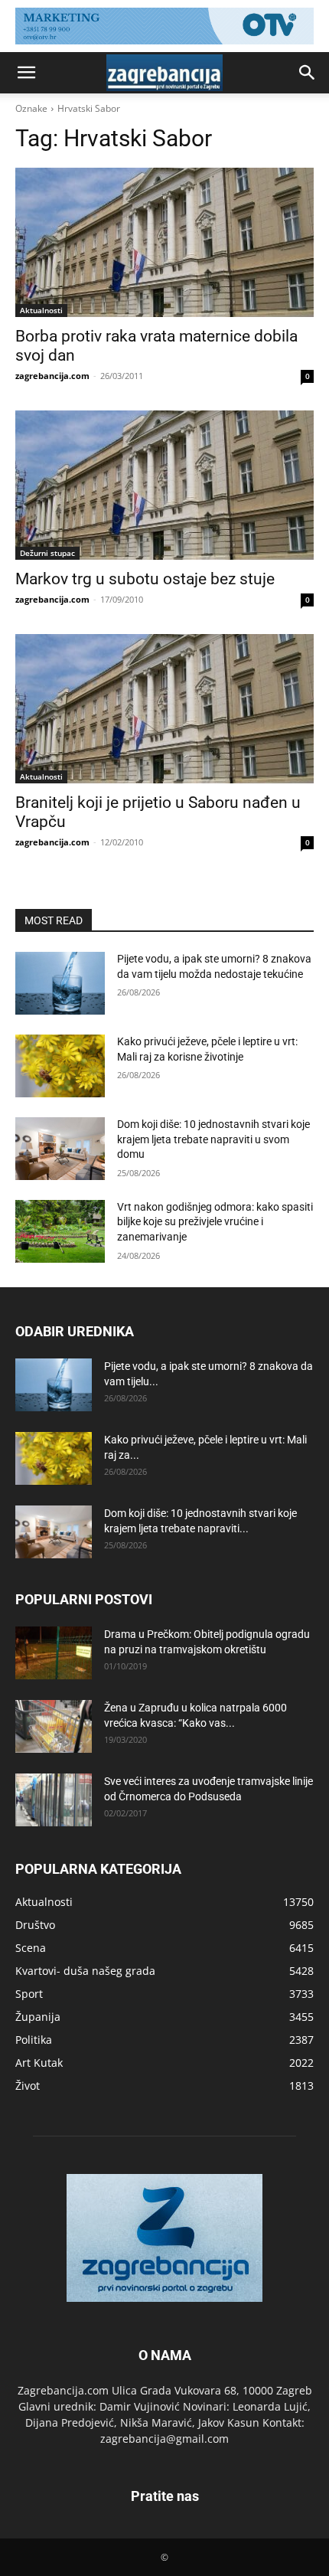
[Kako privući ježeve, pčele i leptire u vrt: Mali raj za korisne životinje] (60, 1066)
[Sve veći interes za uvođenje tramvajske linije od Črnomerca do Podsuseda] (54, 1800)
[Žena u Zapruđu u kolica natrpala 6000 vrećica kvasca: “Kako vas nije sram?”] (54, 1726)
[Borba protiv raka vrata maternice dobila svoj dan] (164, 242)
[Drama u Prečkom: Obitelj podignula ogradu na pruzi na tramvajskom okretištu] (54, 1653)
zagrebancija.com (52, 376)
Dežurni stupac (47, 553)
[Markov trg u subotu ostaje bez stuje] (164, 485)
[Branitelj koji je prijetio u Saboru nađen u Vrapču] (164, 709)
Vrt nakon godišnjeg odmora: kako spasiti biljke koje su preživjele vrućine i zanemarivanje (215, 1222)
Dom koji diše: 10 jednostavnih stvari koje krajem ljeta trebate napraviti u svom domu (213, 1139)
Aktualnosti (41, 310)
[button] (26, 73)
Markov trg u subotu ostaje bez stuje (145, 579)
